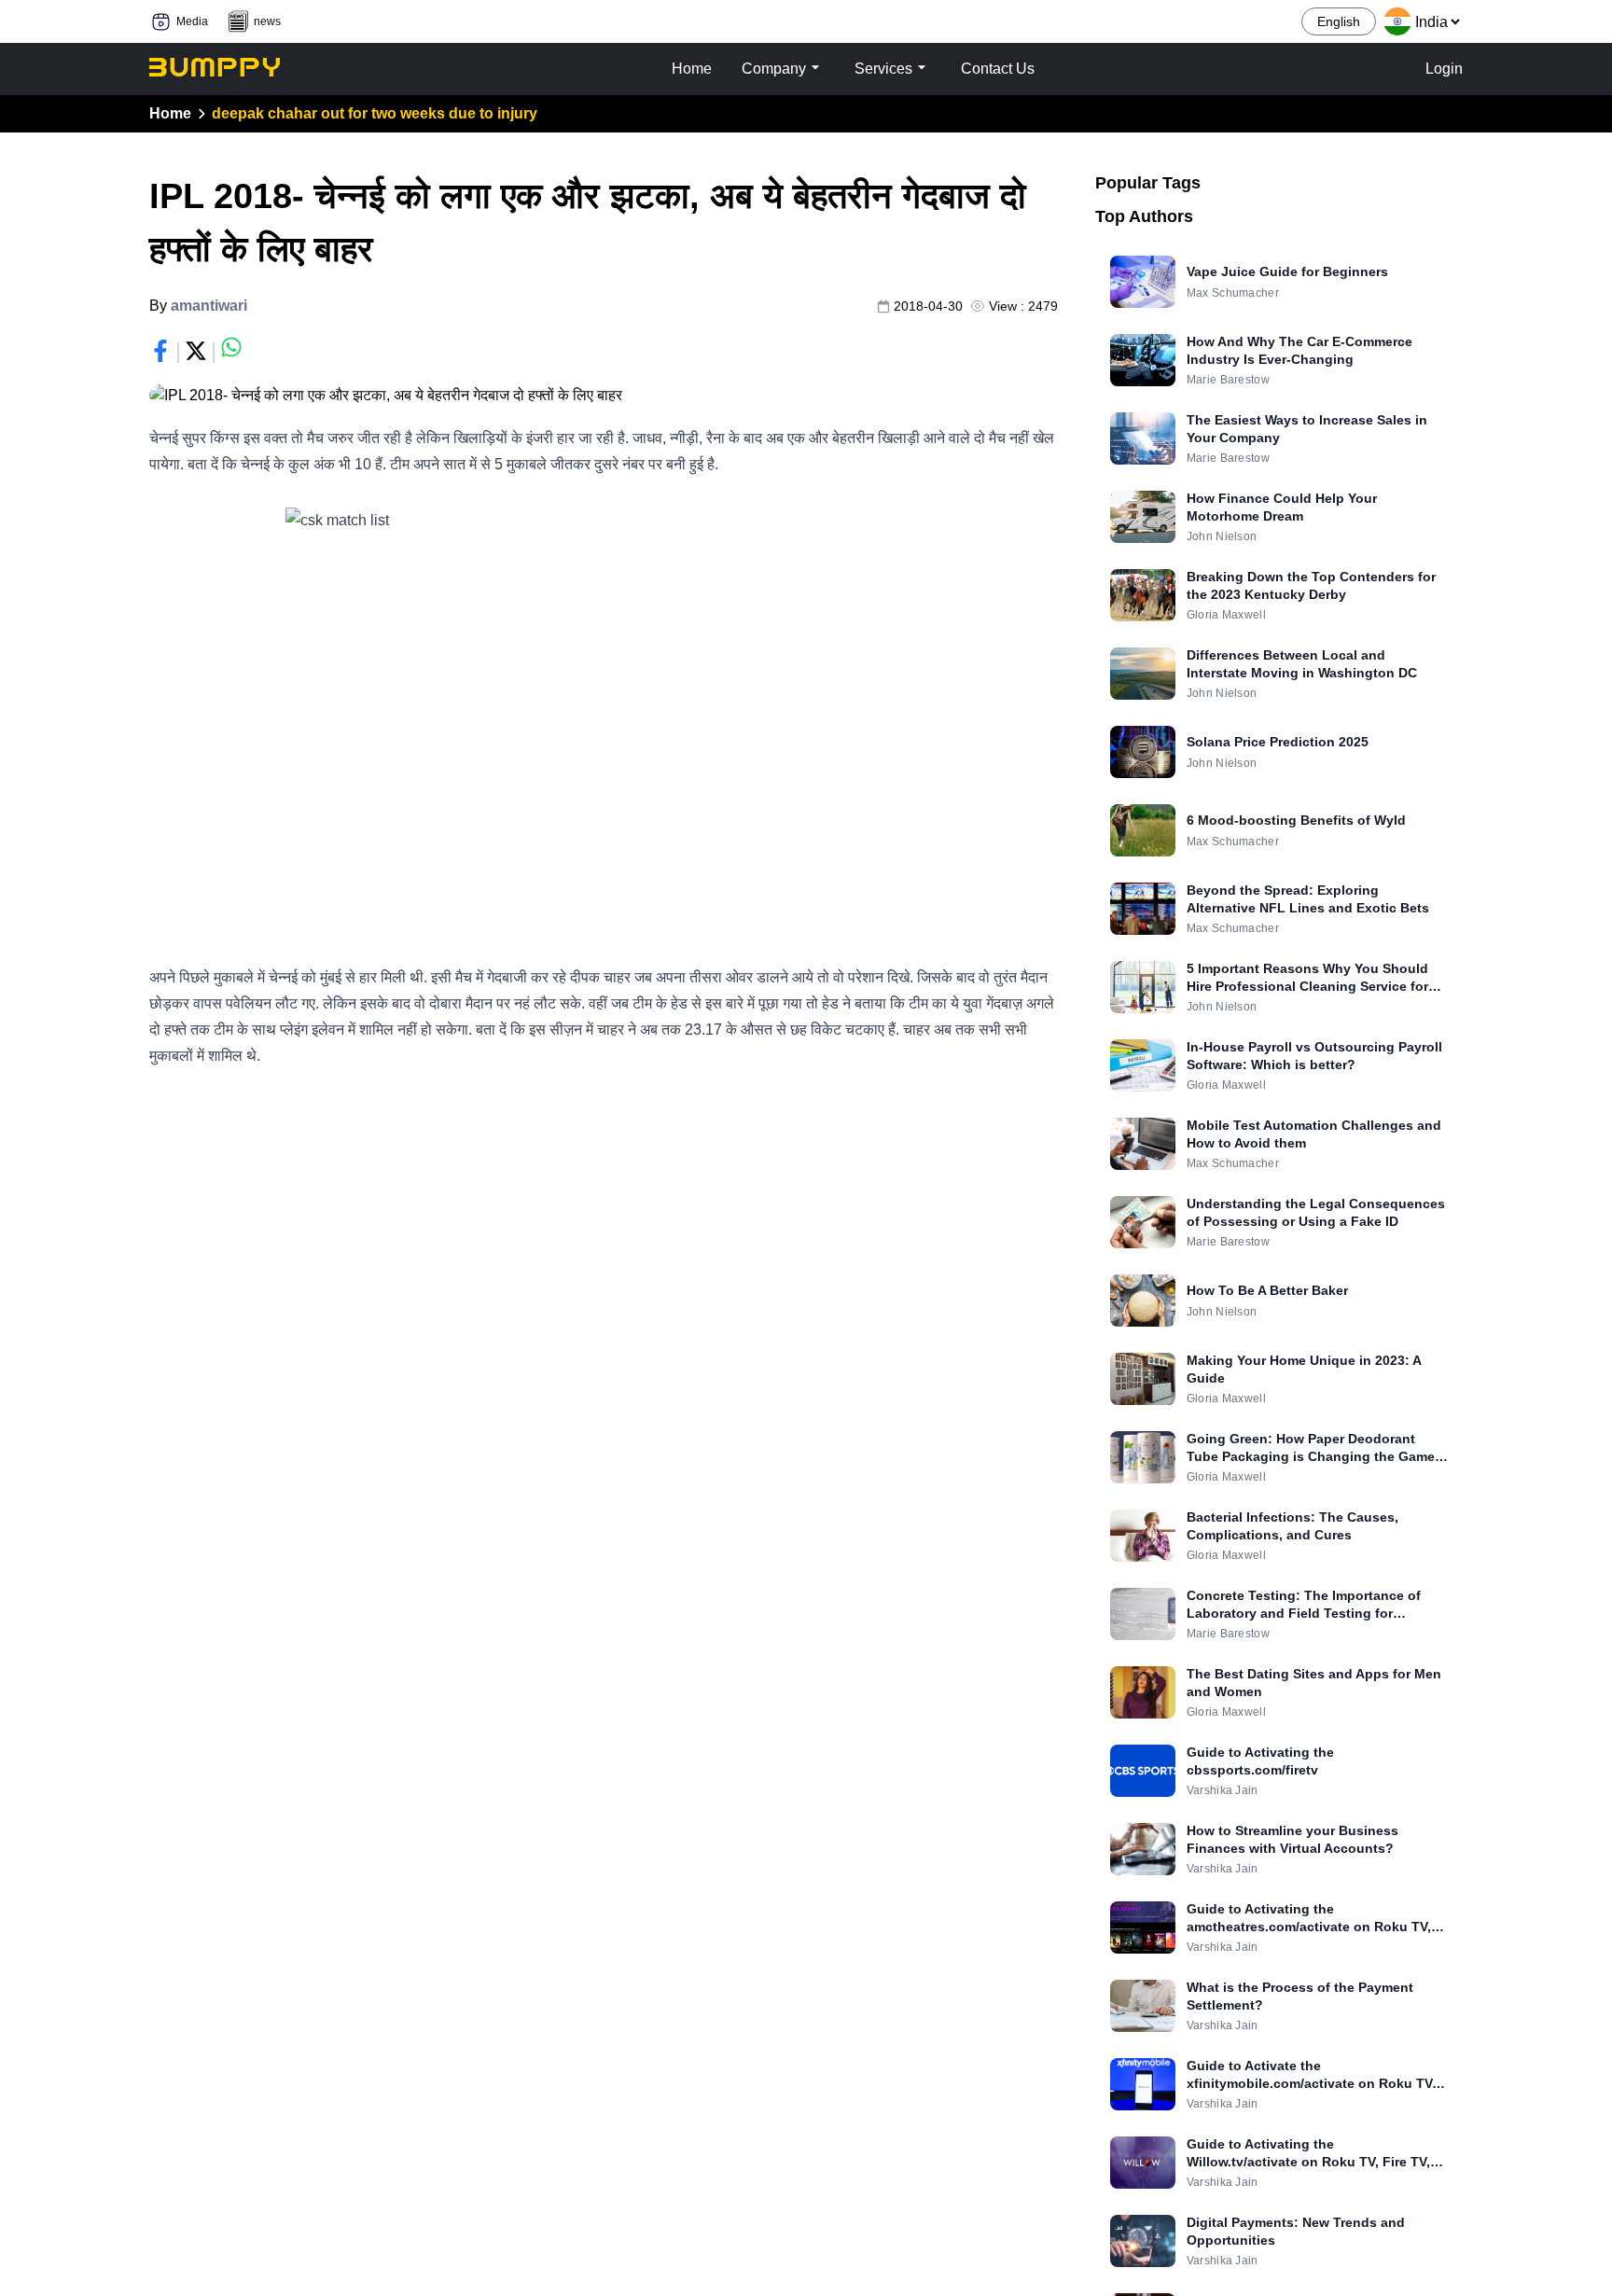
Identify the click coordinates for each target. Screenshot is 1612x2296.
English (1339, 21)
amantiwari (209, 306)
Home (170, 113)
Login (1444, 69)
